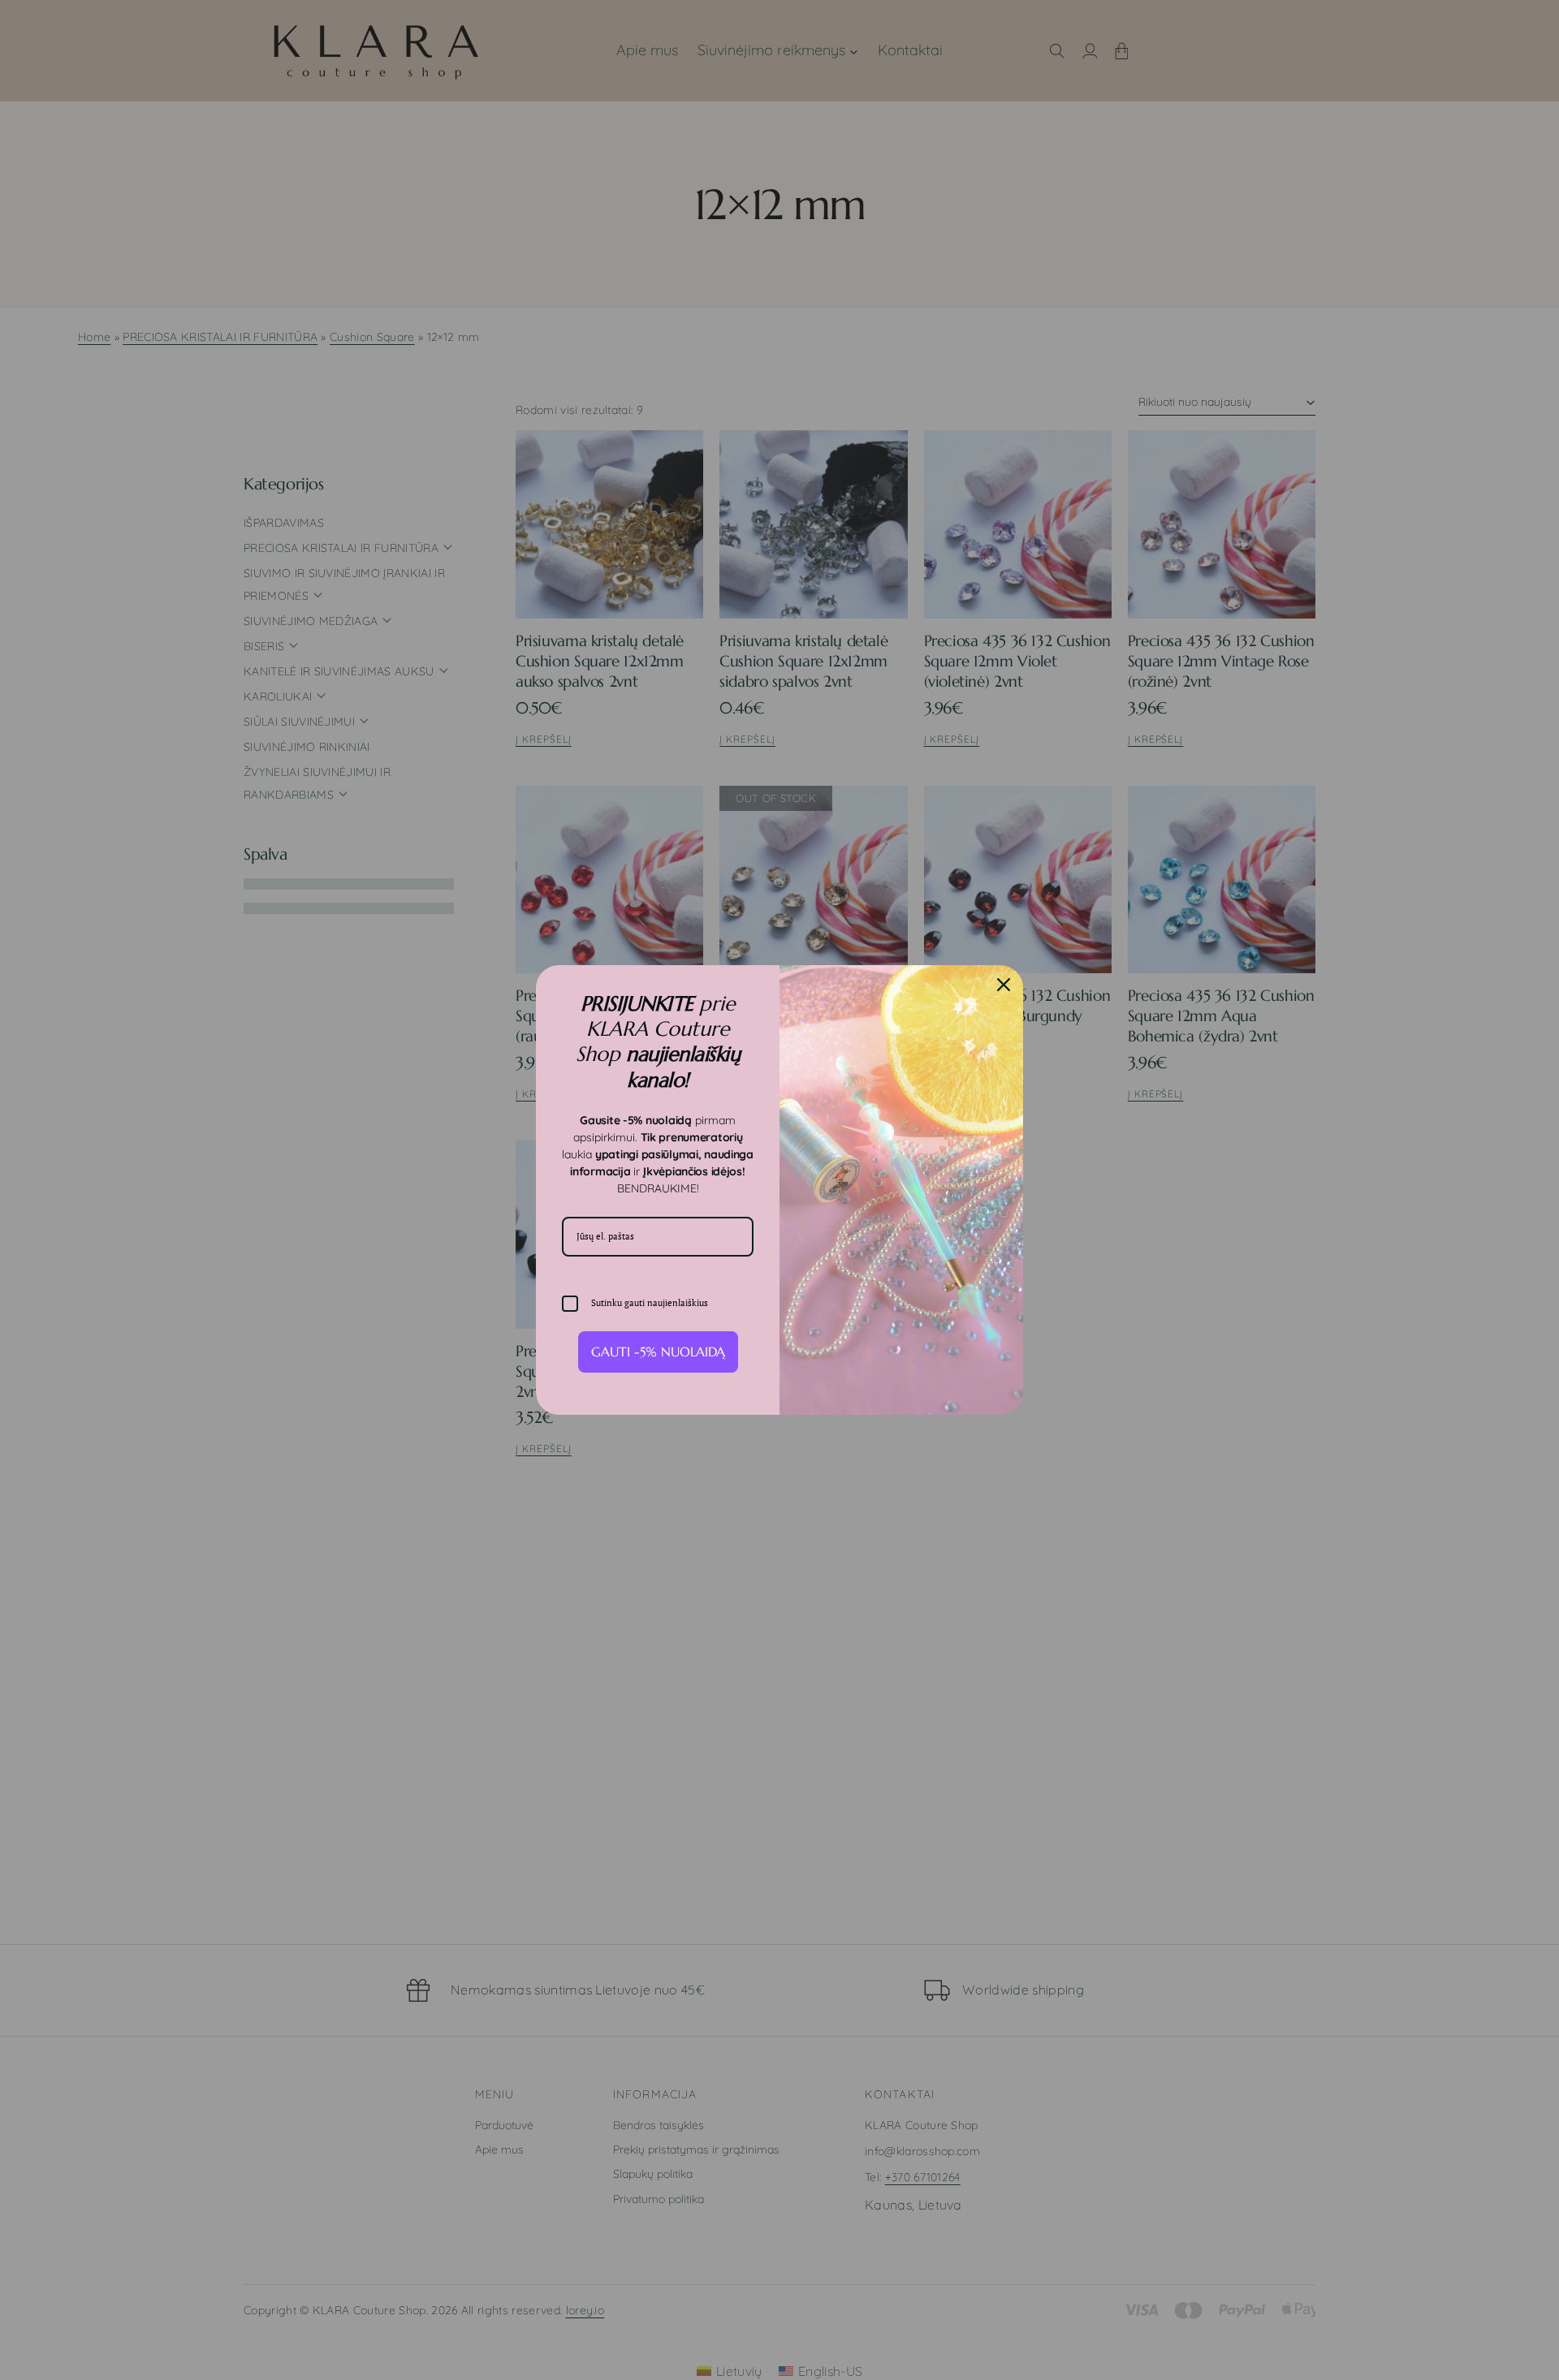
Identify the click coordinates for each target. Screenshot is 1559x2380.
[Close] (1004, 985)
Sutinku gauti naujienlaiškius (650, 1303)
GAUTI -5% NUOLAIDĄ (658, 1352)
